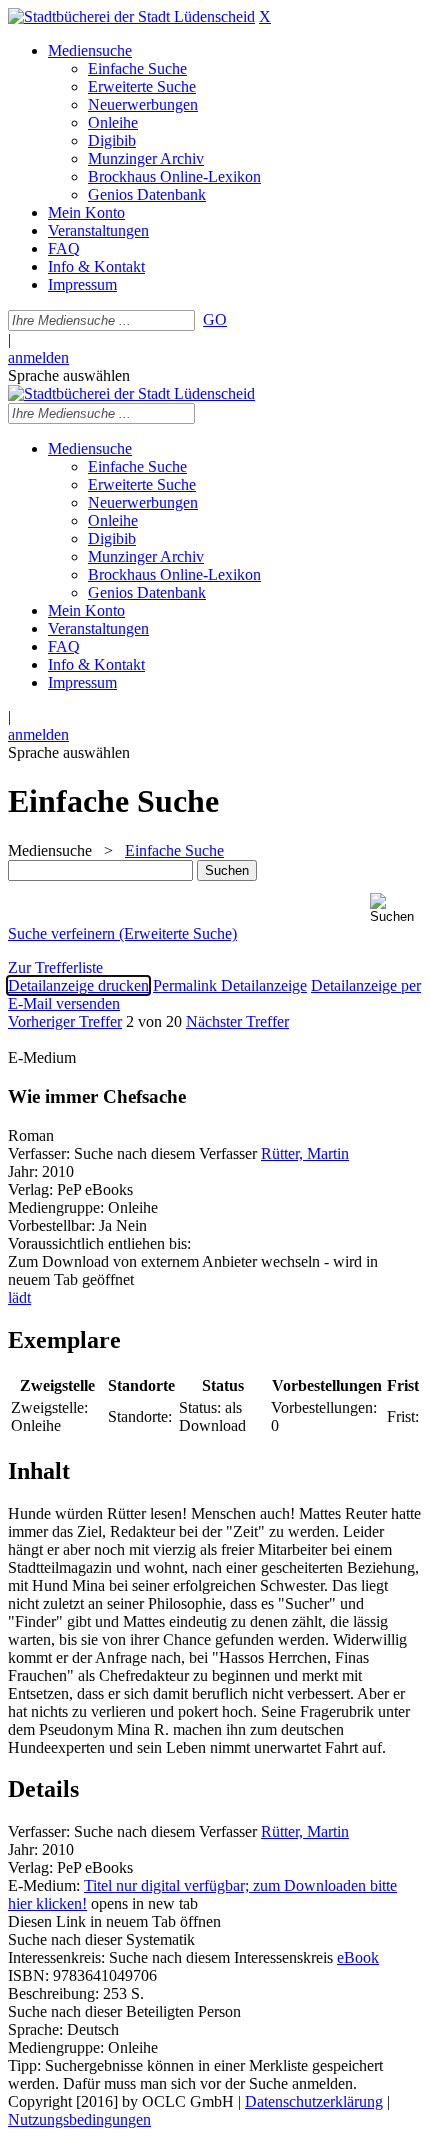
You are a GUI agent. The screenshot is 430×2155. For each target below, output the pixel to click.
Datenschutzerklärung (314, 2101)
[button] (396, 908)
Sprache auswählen (69, 375)
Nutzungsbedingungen (79, 2119)
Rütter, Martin (305, 1153)
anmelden (38, 357)
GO (215, 319)
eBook (358, 1957)
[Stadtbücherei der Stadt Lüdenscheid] (131, 16)
